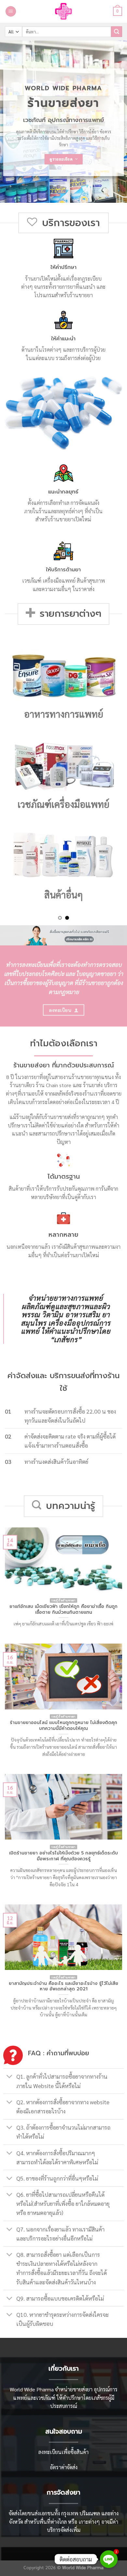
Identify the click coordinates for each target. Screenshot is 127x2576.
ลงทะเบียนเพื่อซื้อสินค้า (63, 2452)
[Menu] (11, 12)
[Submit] (117, 32)
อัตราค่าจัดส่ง (64, 2467)
